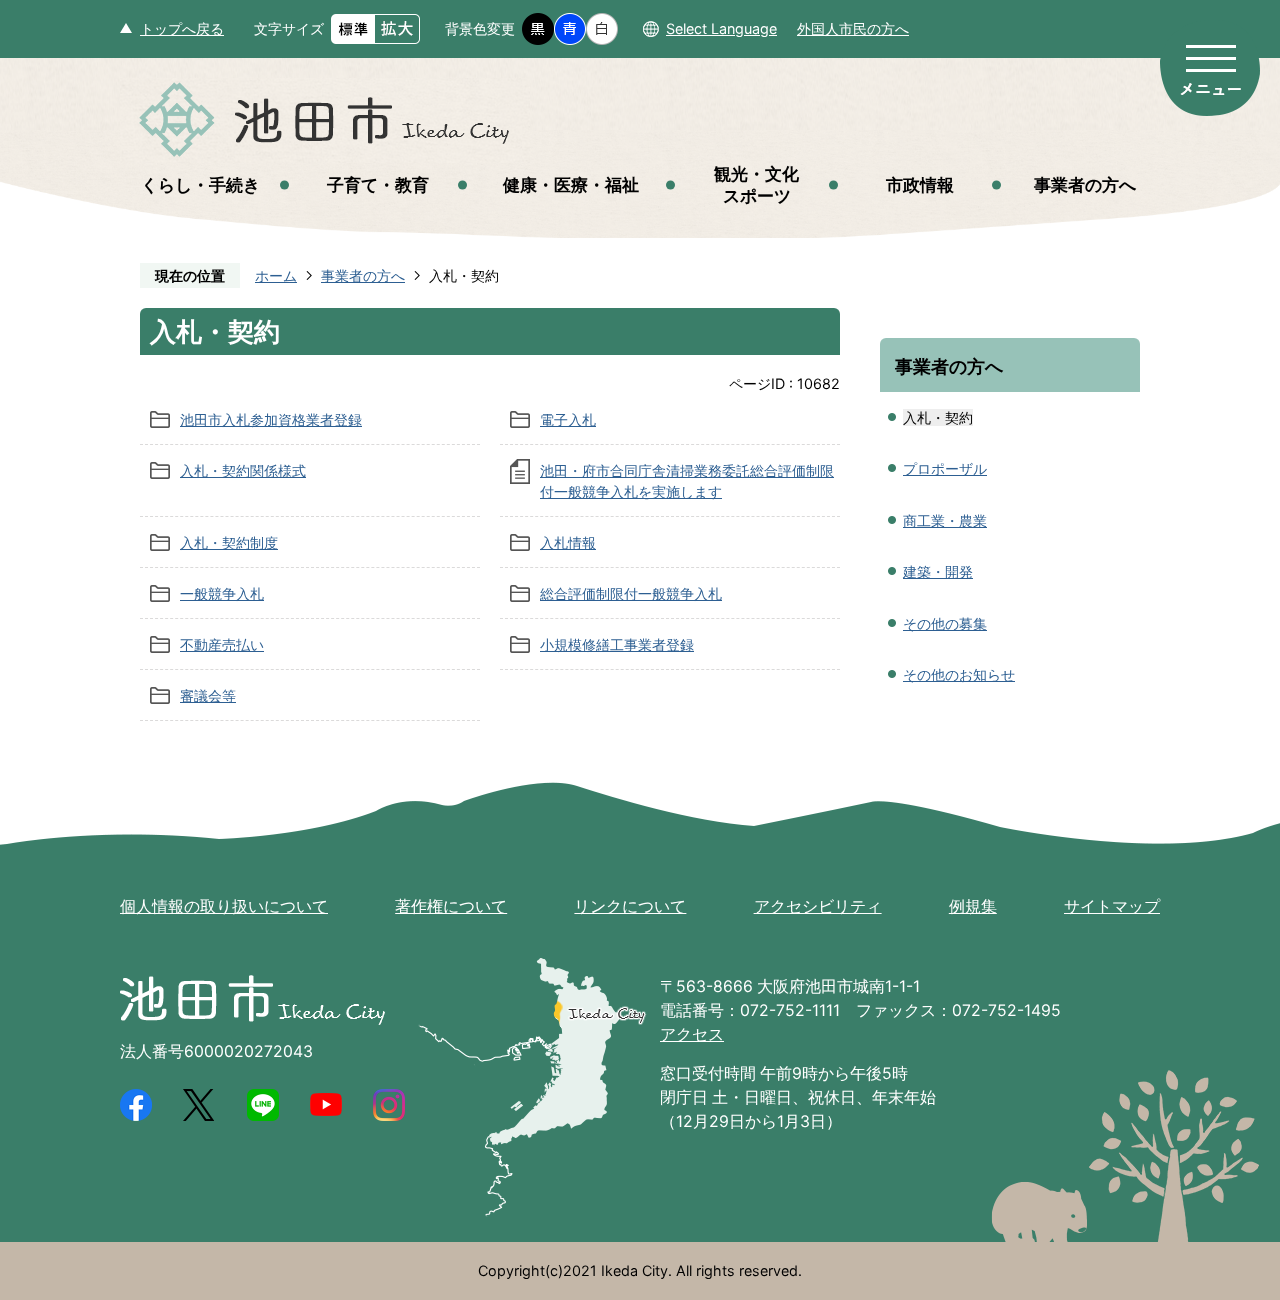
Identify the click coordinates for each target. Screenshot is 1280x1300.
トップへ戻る (182, 28)
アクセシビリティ (818, 906)
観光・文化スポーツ (756, 184)
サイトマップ (1112, 906)
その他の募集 (945, 623)
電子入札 (568, 419)
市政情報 (920, 184)
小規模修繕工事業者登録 (617, 644)
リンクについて (630, 906)
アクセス (692, 1034)
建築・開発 (938, 571)
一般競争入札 (222, 593)
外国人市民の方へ (853, 28)
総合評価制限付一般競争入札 (631, 593)
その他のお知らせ (959, 674)
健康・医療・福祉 (571, 184)
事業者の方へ (1085, 184)
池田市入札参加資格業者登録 (271, 419)
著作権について (451, 906)
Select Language (721, 28)
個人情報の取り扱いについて (224, 906)
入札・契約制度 (229, 542)
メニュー (1210, 68)
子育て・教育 (378, 184)
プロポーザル (945, 468)
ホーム (276, 275)
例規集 (973, 906)
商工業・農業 (945, 520)
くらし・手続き (200, 184)
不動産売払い (222, 644)
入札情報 (568, 542)
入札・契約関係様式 (243, 470)
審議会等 (208, 695)
